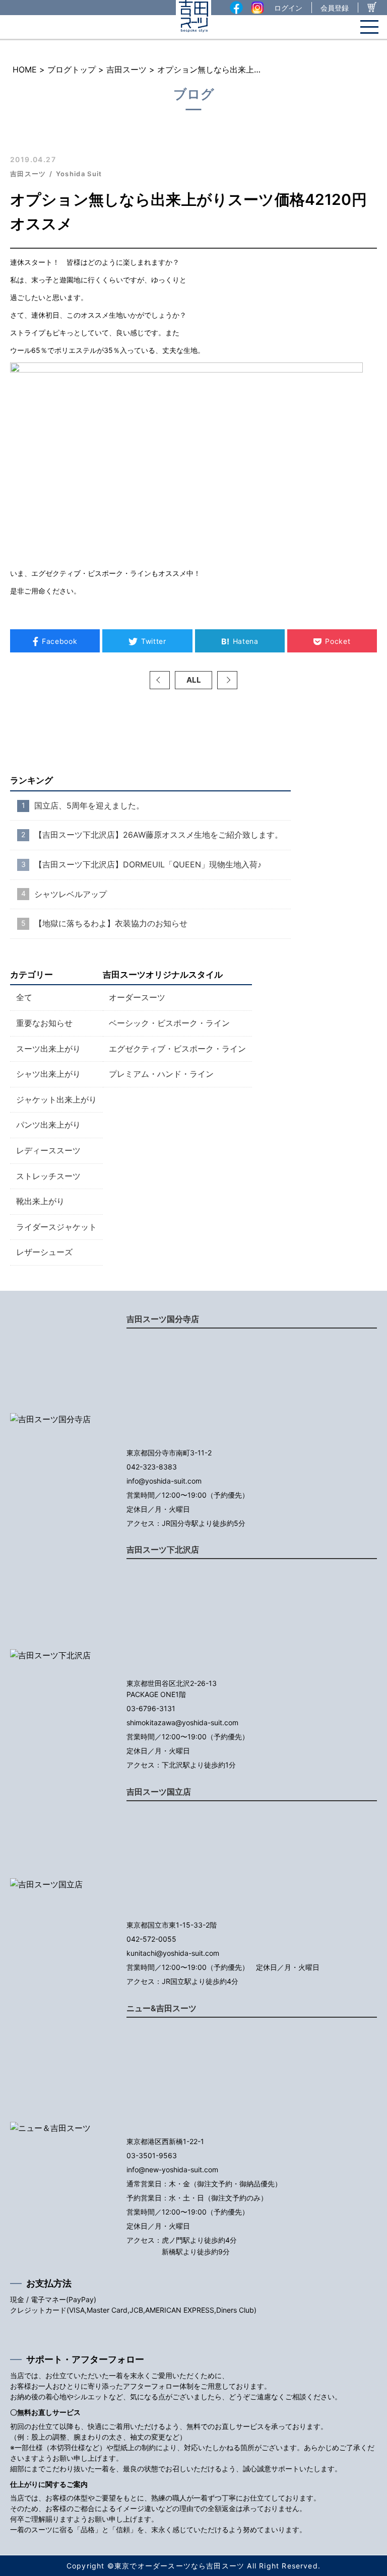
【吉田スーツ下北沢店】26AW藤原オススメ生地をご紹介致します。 (158, 835)
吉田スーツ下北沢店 (163, 1550)
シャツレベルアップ (71, 894)
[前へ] (160, 680)
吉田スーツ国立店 (159, 1792)
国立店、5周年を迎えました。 (89, 805)
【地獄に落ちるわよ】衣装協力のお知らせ (111, 923)
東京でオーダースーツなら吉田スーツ (179, 2566)
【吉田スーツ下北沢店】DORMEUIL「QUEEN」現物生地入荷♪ (148, 864)
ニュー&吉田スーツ (162, 2008)
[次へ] (227, 680)
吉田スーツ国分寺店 (163, 1319)
